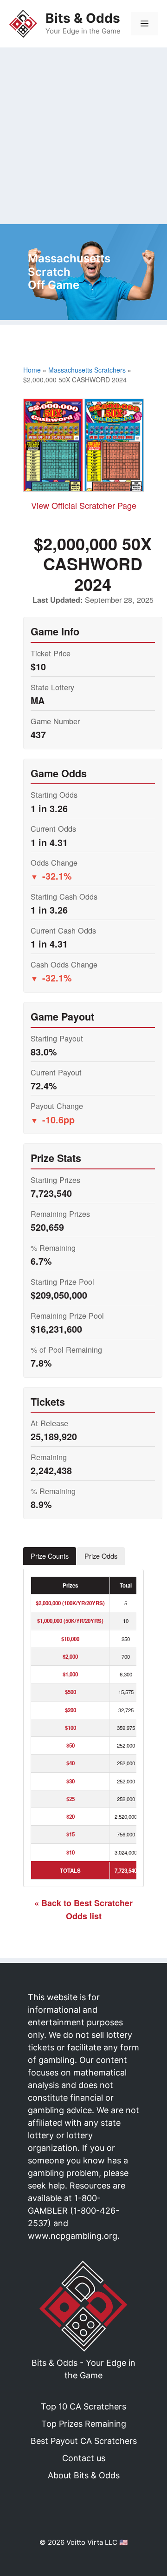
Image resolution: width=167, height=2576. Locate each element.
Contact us (84, 2458)
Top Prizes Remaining (84, 2424)
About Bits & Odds (84, 2475)
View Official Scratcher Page (84, 505)
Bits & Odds (83, 18)
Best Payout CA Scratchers (84, 2441)
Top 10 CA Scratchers (83, 2406)
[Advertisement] (83, 136)
